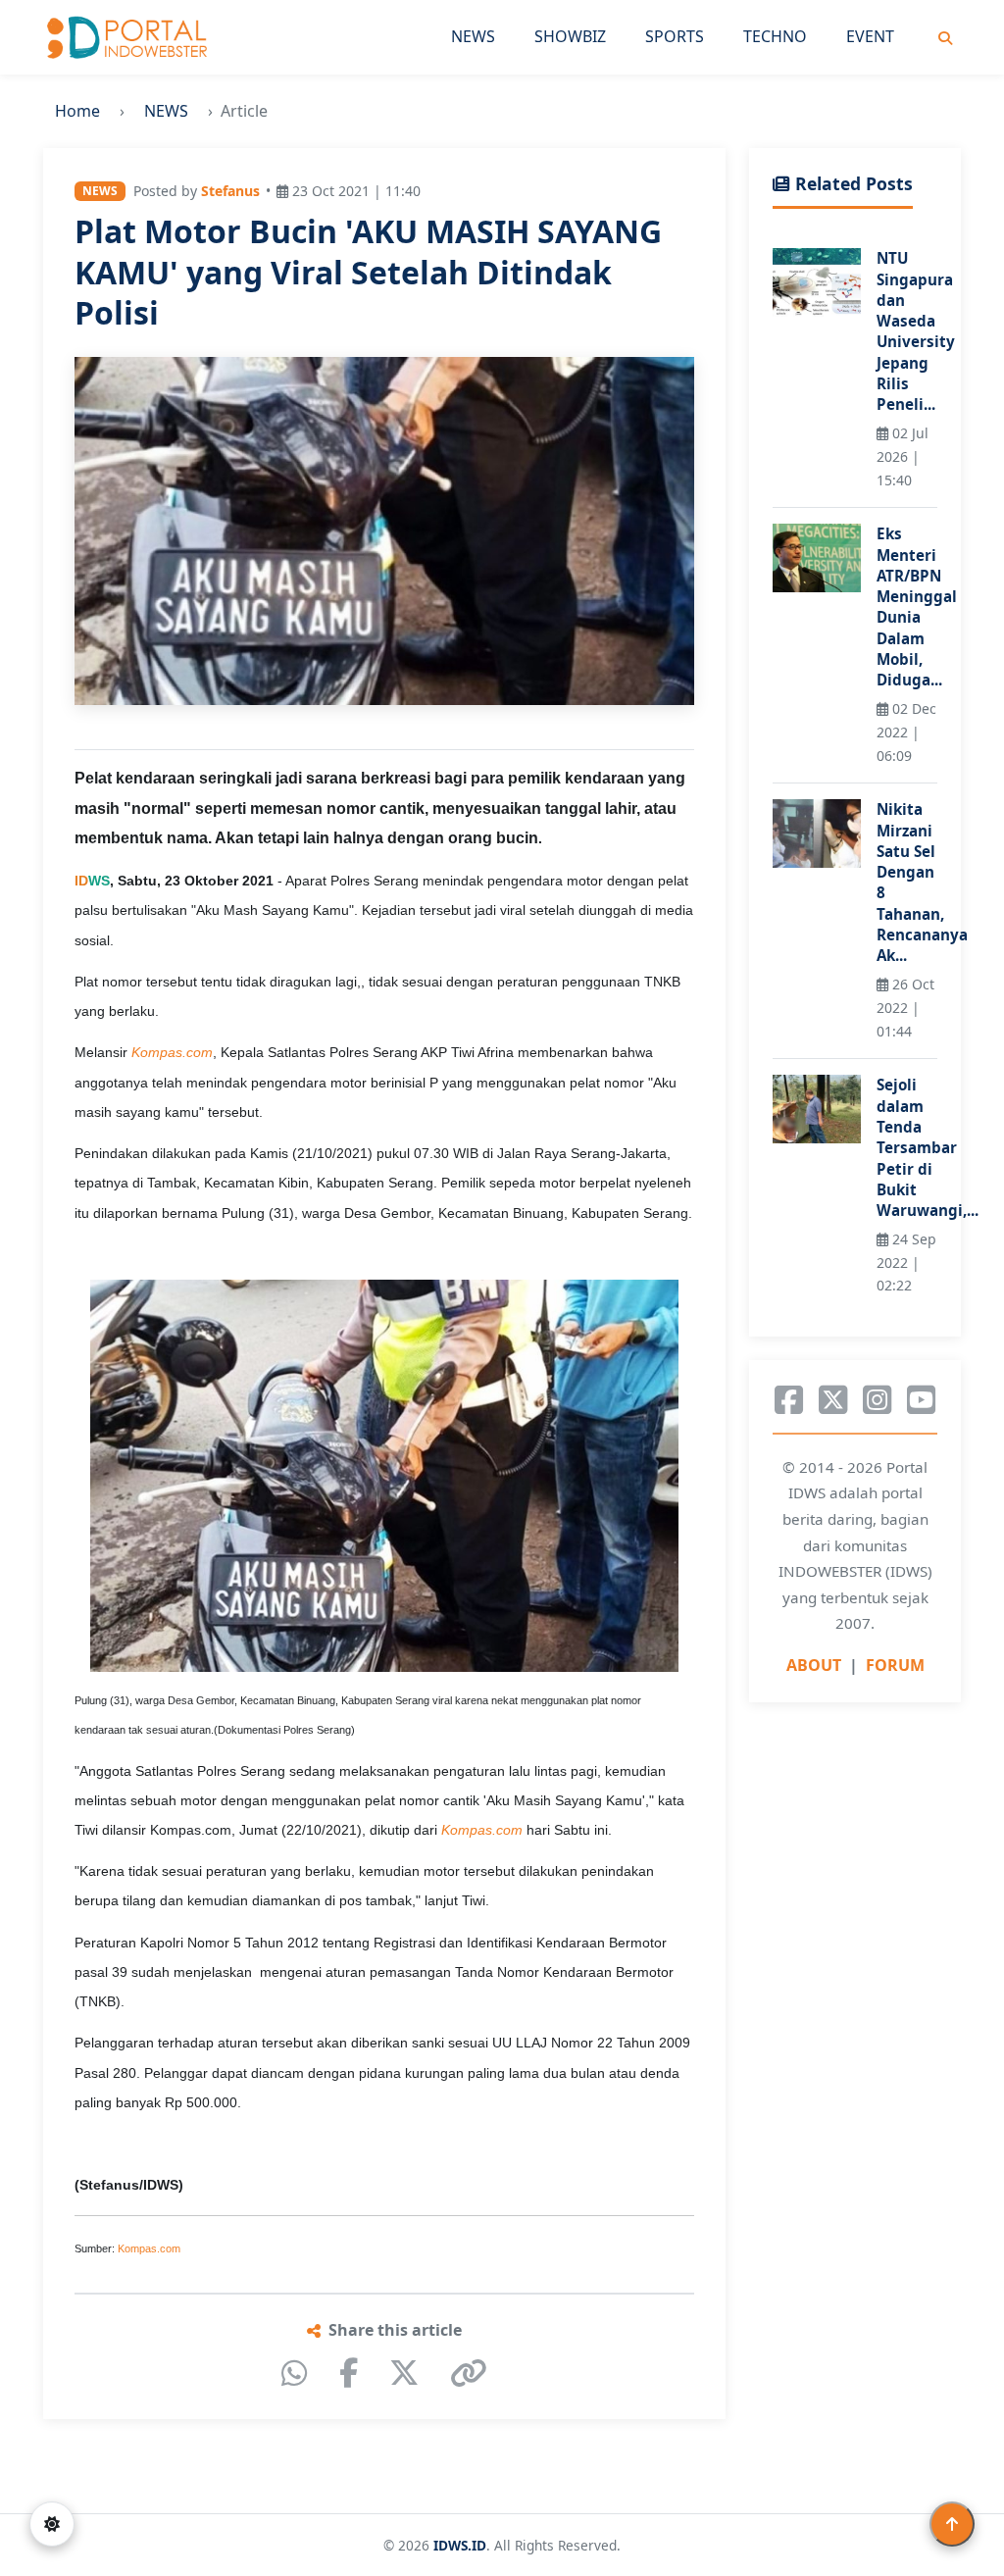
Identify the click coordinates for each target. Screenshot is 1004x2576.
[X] (404, 2373)
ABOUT (814, 1665)
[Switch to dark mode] (52, 2524)
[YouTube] (921, 1400)
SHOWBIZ (570, 36)
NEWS (473, 36)
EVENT (870, 36)
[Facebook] (349, 2373)
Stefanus (230, 191)
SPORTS (675, 36)
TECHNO (775, 36)
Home (77, 111)
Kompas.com (149, 2248)
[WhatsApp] (295, 2373)
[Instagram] (877, 1400)
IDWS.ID (460, 2545)
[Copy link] (469, 2373)
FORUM (895, 1665)
